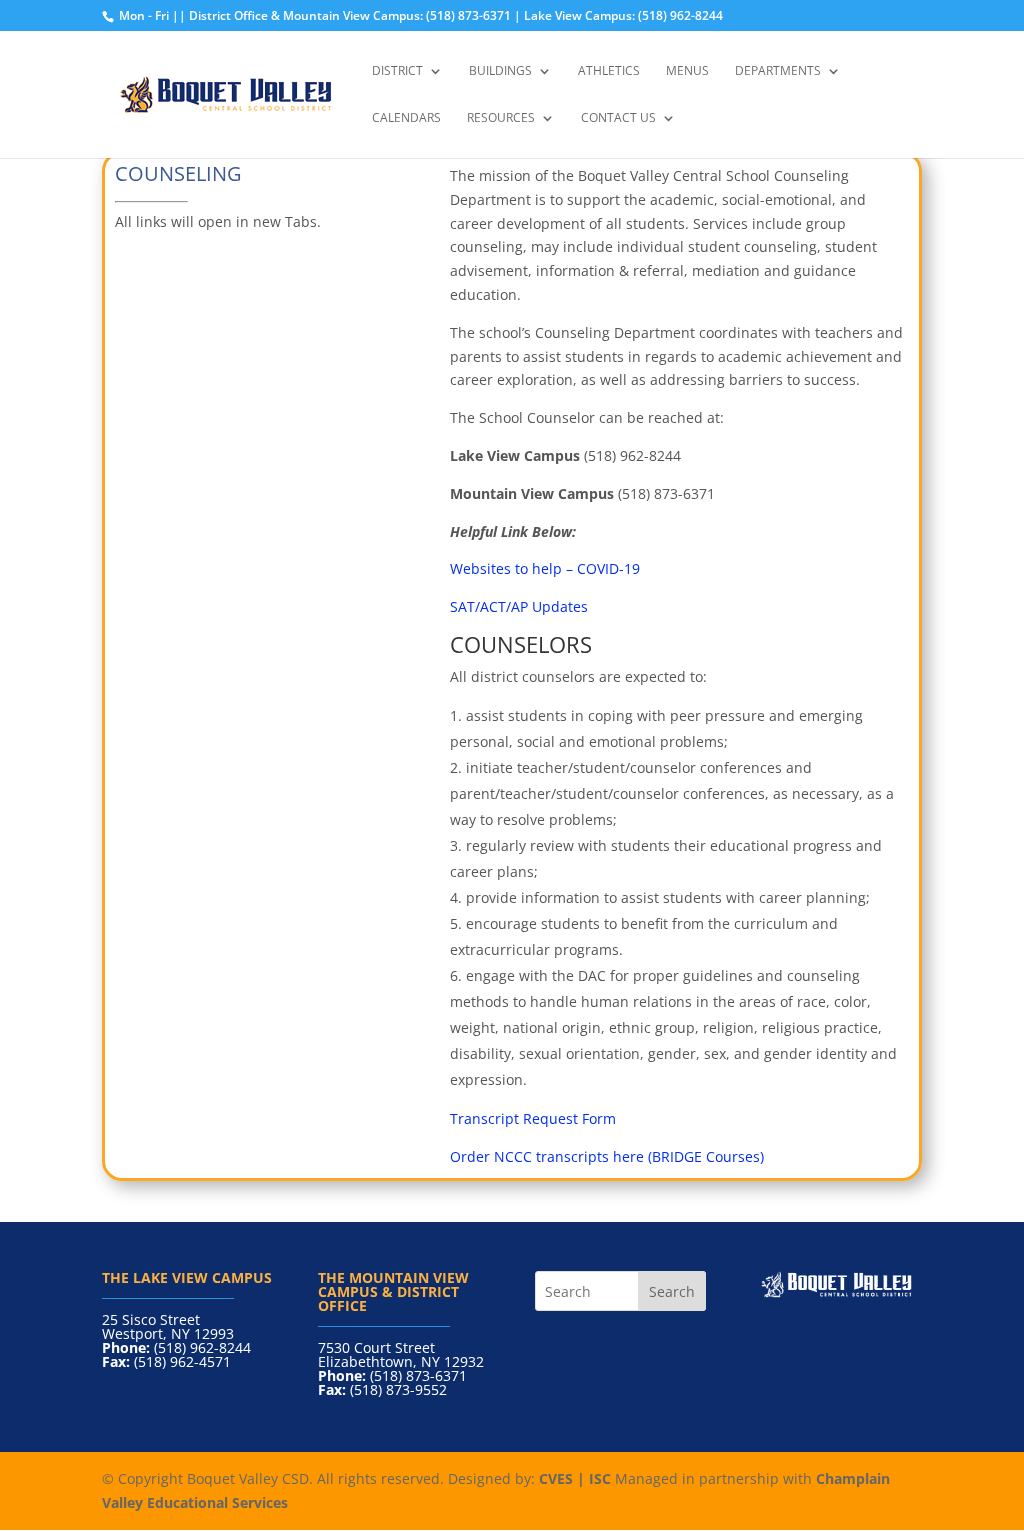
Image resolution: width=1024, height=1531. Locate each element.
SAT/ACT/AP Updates (519, 606)
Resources (501, 118)
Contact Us (618, 118)
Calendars (406, 118)
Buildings (500, 71)
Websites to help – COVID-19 (547, 568)
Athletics (609, 71)
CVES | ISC (575, 1478)
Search (672, 1291)
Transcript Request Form (533, 1118)
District (397, 71)
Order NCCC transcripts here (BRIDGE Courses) (607, 1156)
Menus (687, 71)
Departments (778, 71)
